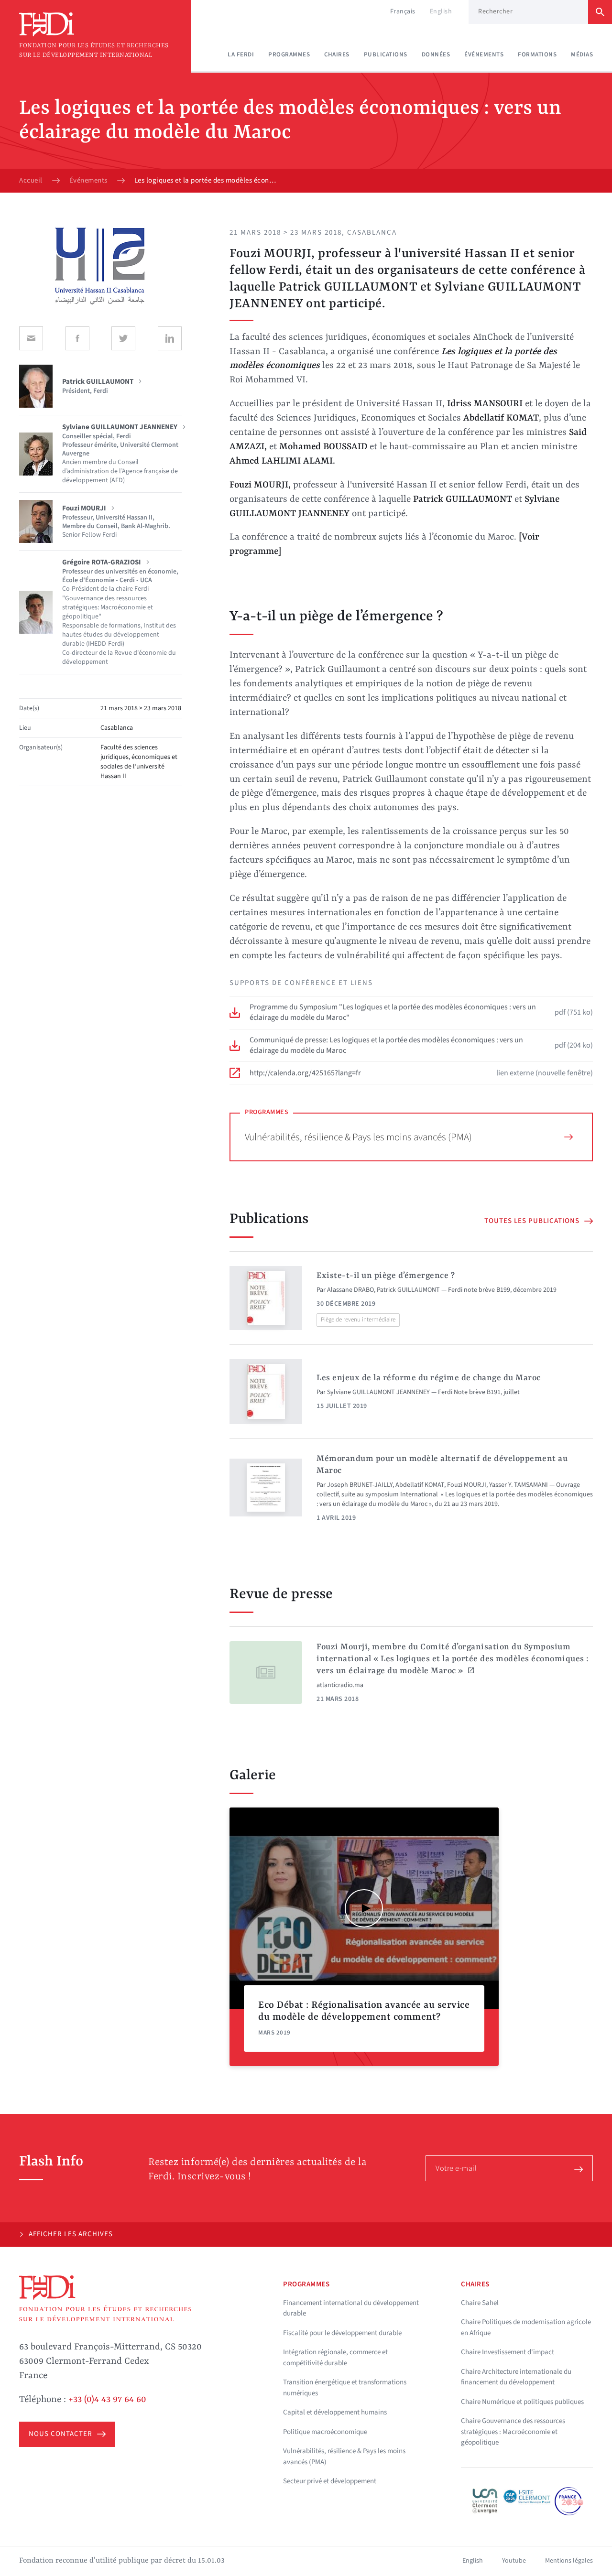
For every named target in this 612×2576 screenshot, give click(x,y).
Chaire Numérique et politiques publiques (522, 2402)
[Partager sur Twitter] (123, 338)
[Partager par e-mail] (31, 338)
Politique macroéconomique (325, 2432)
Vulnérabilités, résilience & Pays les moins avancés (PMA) (358, 1137)
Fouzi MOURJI (467, 1485)
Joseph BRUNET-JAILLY (360, 1485)
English (441, 11)
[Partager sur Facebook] (77, 338)
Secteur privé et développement (330, 2481)
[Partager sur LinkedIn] (170, 338)
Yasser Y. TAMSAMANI (519, 1485)
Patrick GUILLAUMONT (408, 1290)
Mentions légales (569, 2561)
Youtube (514, 2561)
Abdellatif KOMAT (420, 1485)
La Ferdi (241, 54)
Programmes (289, 54)
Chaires (337, 54)
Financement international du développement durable (351, 2308)
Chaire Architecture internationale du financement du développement (516, 2377)
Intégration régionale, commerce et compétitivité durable (335, 2358)
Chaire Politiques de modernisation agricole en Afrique (526, 2327)
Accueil (31, 181)
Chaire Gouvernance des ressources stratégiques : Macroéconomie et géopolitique (513, 2432)
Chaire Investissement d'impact (508, 2352)
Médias (582, 54)
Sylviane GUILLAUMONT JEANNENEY (378, 1392)
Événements (484, 54)
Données (436, 54)
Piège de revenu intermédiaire (358, 1320)
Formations (537, 54)
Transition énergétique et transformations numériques (345, 2388)
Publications (386, 54)
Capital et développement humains (335, 2412)
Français (403, 11)
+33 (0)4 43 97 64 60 (107, 2400)
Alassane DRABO (350, 1290)
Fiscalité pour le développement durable (342, 2333)
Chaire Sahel (480, 2303)
